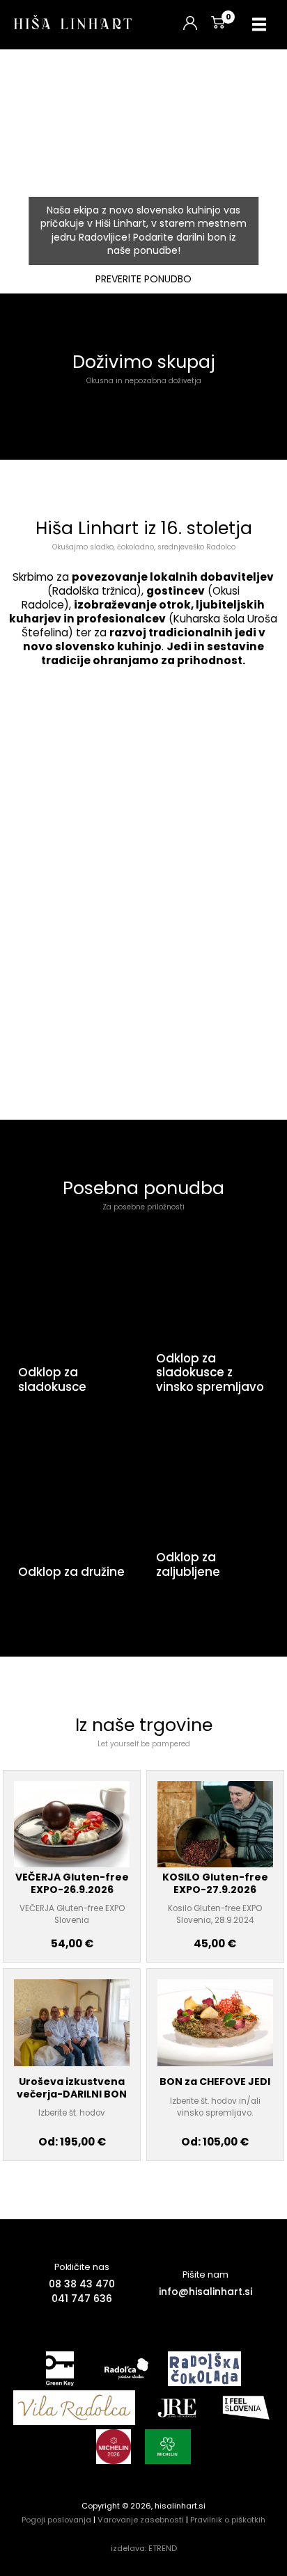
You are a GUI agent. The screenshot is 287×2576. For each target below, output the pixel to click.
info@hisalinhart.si (205, 2292)
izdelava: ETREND (144, 2548)
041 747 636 (82, 2299)
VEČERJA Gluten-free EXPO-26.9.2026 (72, 1883)
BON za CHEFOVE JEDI (215, 2082)
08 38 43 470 (82, 2284)
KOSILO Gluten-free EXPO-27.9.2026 (215, 1883)
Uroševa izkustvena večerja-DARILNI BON (72, 2088)
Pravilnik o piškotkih (228, 2520)
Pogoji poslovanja (56, 2520)
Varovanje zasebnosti (141, 2520)
